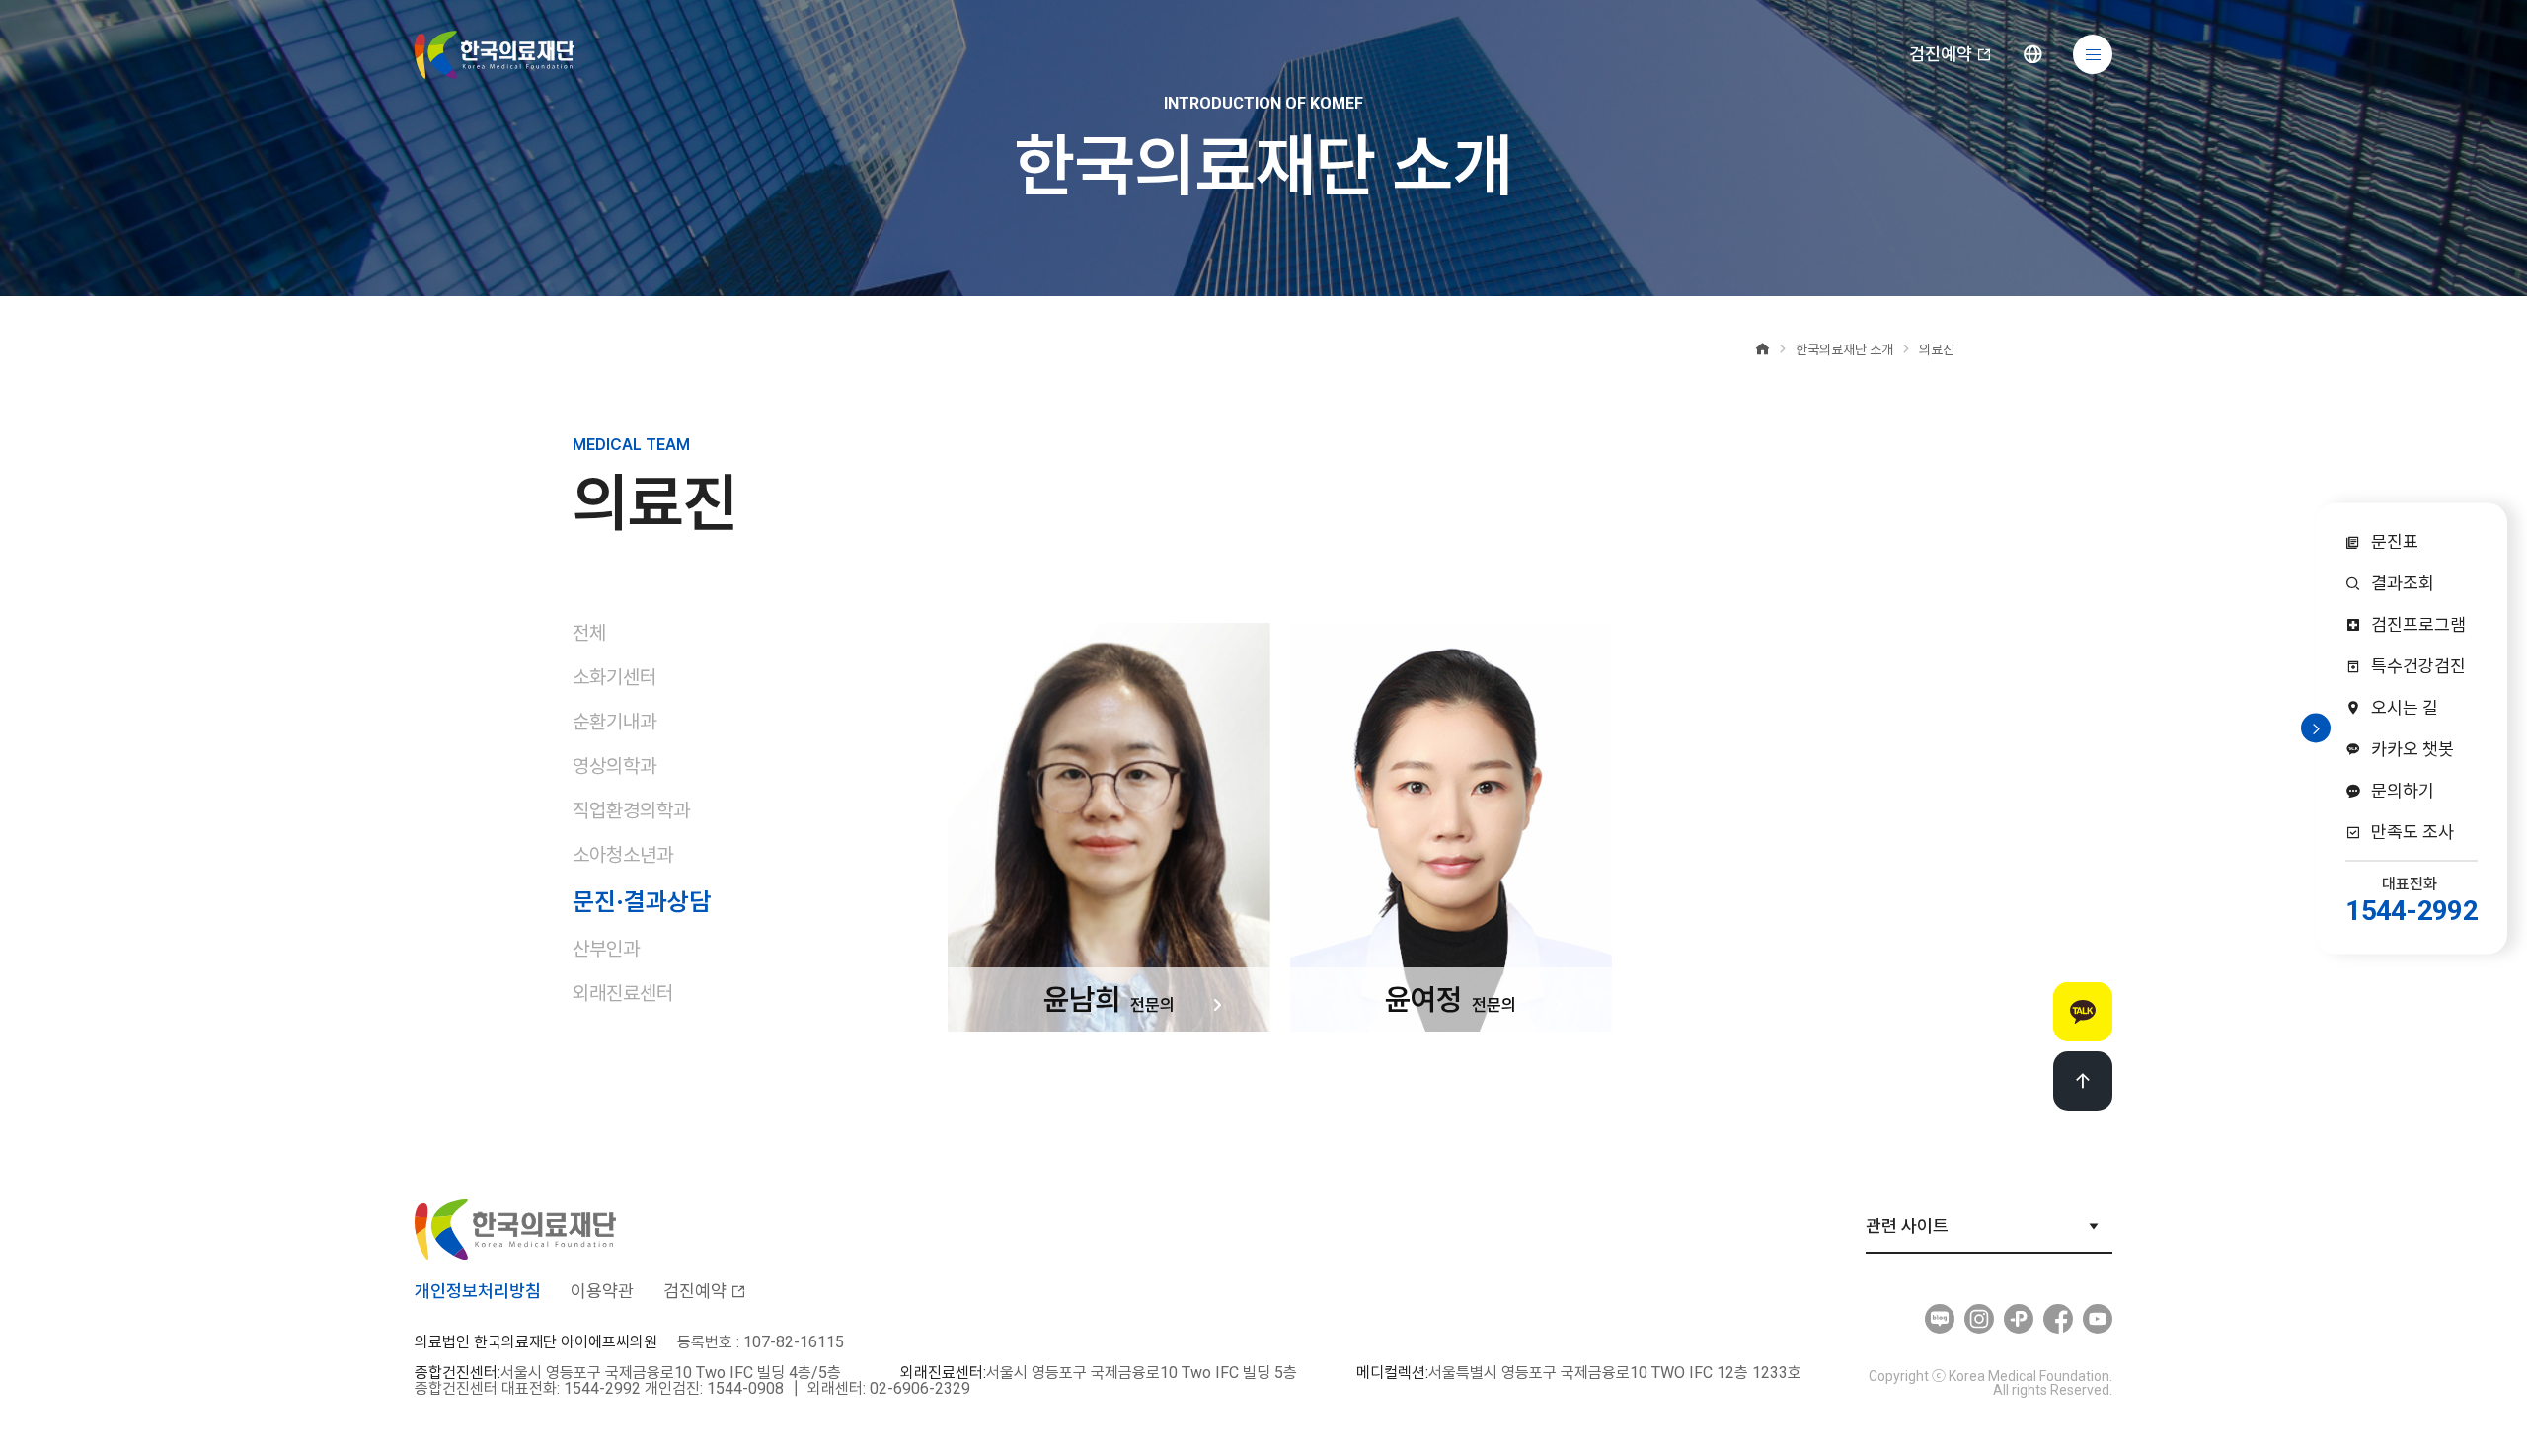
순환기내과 (614, 722)
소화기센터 (614, 677)
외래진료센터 (623, 993)
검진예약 (1941, 54)
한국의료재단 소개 (1844, 349)
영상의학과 (614, 766)
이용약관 (602, 1291)
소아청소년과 (623, 855)
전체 (589, 633)
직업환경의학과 (631, 810)
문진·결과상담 (642, 901)
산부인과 (606, 949)
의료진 (1937, 349)
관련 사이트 (1907, 1226)
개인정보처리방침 (478, 1291)
